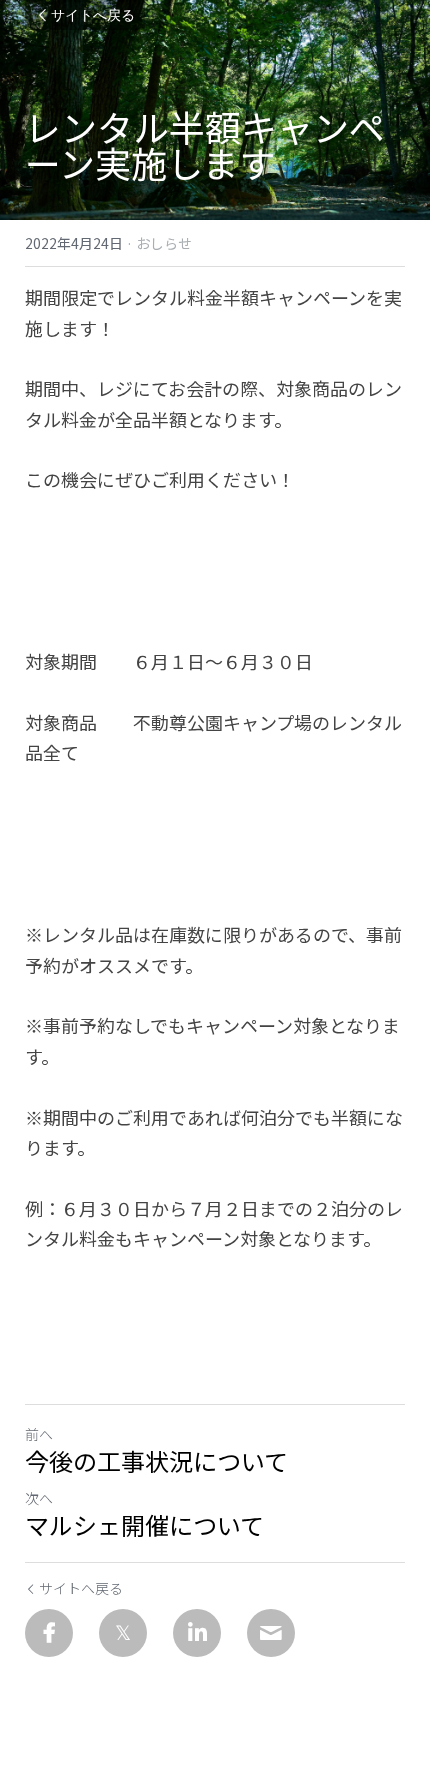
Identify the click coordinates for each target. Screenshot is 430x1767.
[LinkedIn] (197, 1633)
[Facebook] (49, 1633)
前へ (39, 1434)
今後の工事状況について (156, 1461)
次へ (39, 1498)
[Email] (271, 1633)
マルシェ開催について (144, 1525)
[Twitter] (123, 1633)
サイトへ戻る (93, 15)
